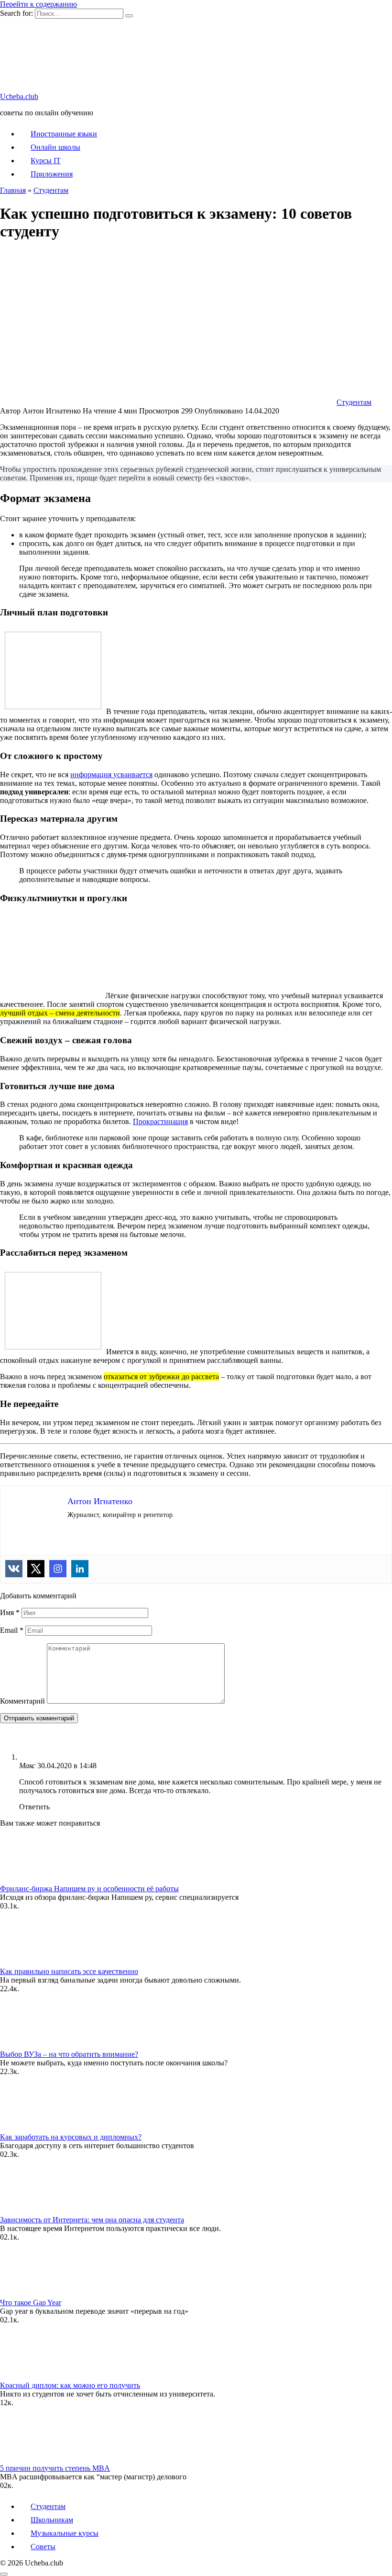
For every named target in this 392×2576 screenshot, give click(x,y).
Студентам (354, 402)
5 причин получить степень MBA (55, 2468)
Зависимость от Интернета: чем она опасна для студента (92, 2220)
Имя (10, 1612)
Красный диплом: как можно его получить (70, 2385)
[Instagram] (58, 1569)
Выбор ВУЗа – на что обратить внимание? (69, 2054)
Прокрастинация (160, 1121)
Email (12, 1630)
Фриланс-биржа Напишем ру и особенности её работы (89, 1889)
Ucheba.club (19, 96)
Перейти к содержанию (38, 4)
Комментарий (22, 1701)
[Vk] (14, 1569)
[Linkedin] (80, 1569)
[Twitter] (36, 1569)
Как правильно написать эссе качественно (69, 1971)
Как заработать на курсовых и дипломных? (71, 2137)
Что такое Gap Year (31, 2303)
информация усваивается (111, 775)
